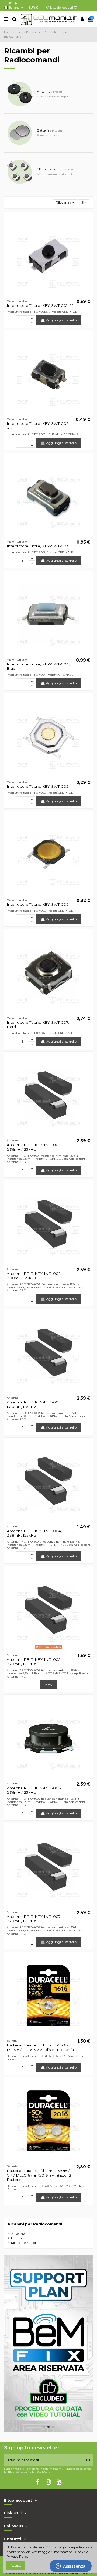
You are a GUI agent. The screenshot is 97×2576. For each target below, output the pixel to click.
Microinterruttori (24, 2243)
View (48, 1685)
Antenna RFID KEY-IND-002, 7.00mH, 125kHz (34, 1276)
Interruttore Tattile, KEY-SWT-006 (38, 904)
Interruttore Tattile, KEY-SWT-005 (38, 786)
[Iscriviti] (88, 2460)
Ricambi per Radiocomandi (35, 2224)
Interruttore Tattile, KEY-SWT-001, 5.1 (40, 305)
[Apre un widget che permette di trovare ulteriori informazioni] (71, 2567)
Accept (16, 2565)
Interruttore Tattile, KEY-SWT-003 (38, 546)
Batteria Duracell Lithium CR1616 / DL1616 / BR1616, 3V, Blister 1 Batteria (40, 2047)
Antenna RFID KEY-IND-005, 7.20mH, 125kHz (34, 1662)
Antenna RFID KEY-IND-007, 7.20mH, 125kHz (34, 1919)
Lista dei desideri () (63, 8)
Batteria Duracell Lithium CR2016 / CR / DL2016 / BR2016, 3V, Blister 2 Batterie (39, 2175)
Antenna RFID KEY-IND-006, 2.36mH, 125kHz (34, 1790)
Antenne (18, 2233)
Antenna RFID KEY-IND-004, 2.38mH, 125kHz (34, 1533)
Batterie (17, 2238)
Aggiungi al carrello (61, 320)
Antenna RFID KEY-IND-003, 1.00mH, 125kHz (34, 1404)
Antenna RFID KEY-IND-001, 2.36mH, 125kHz (34, 1147)
